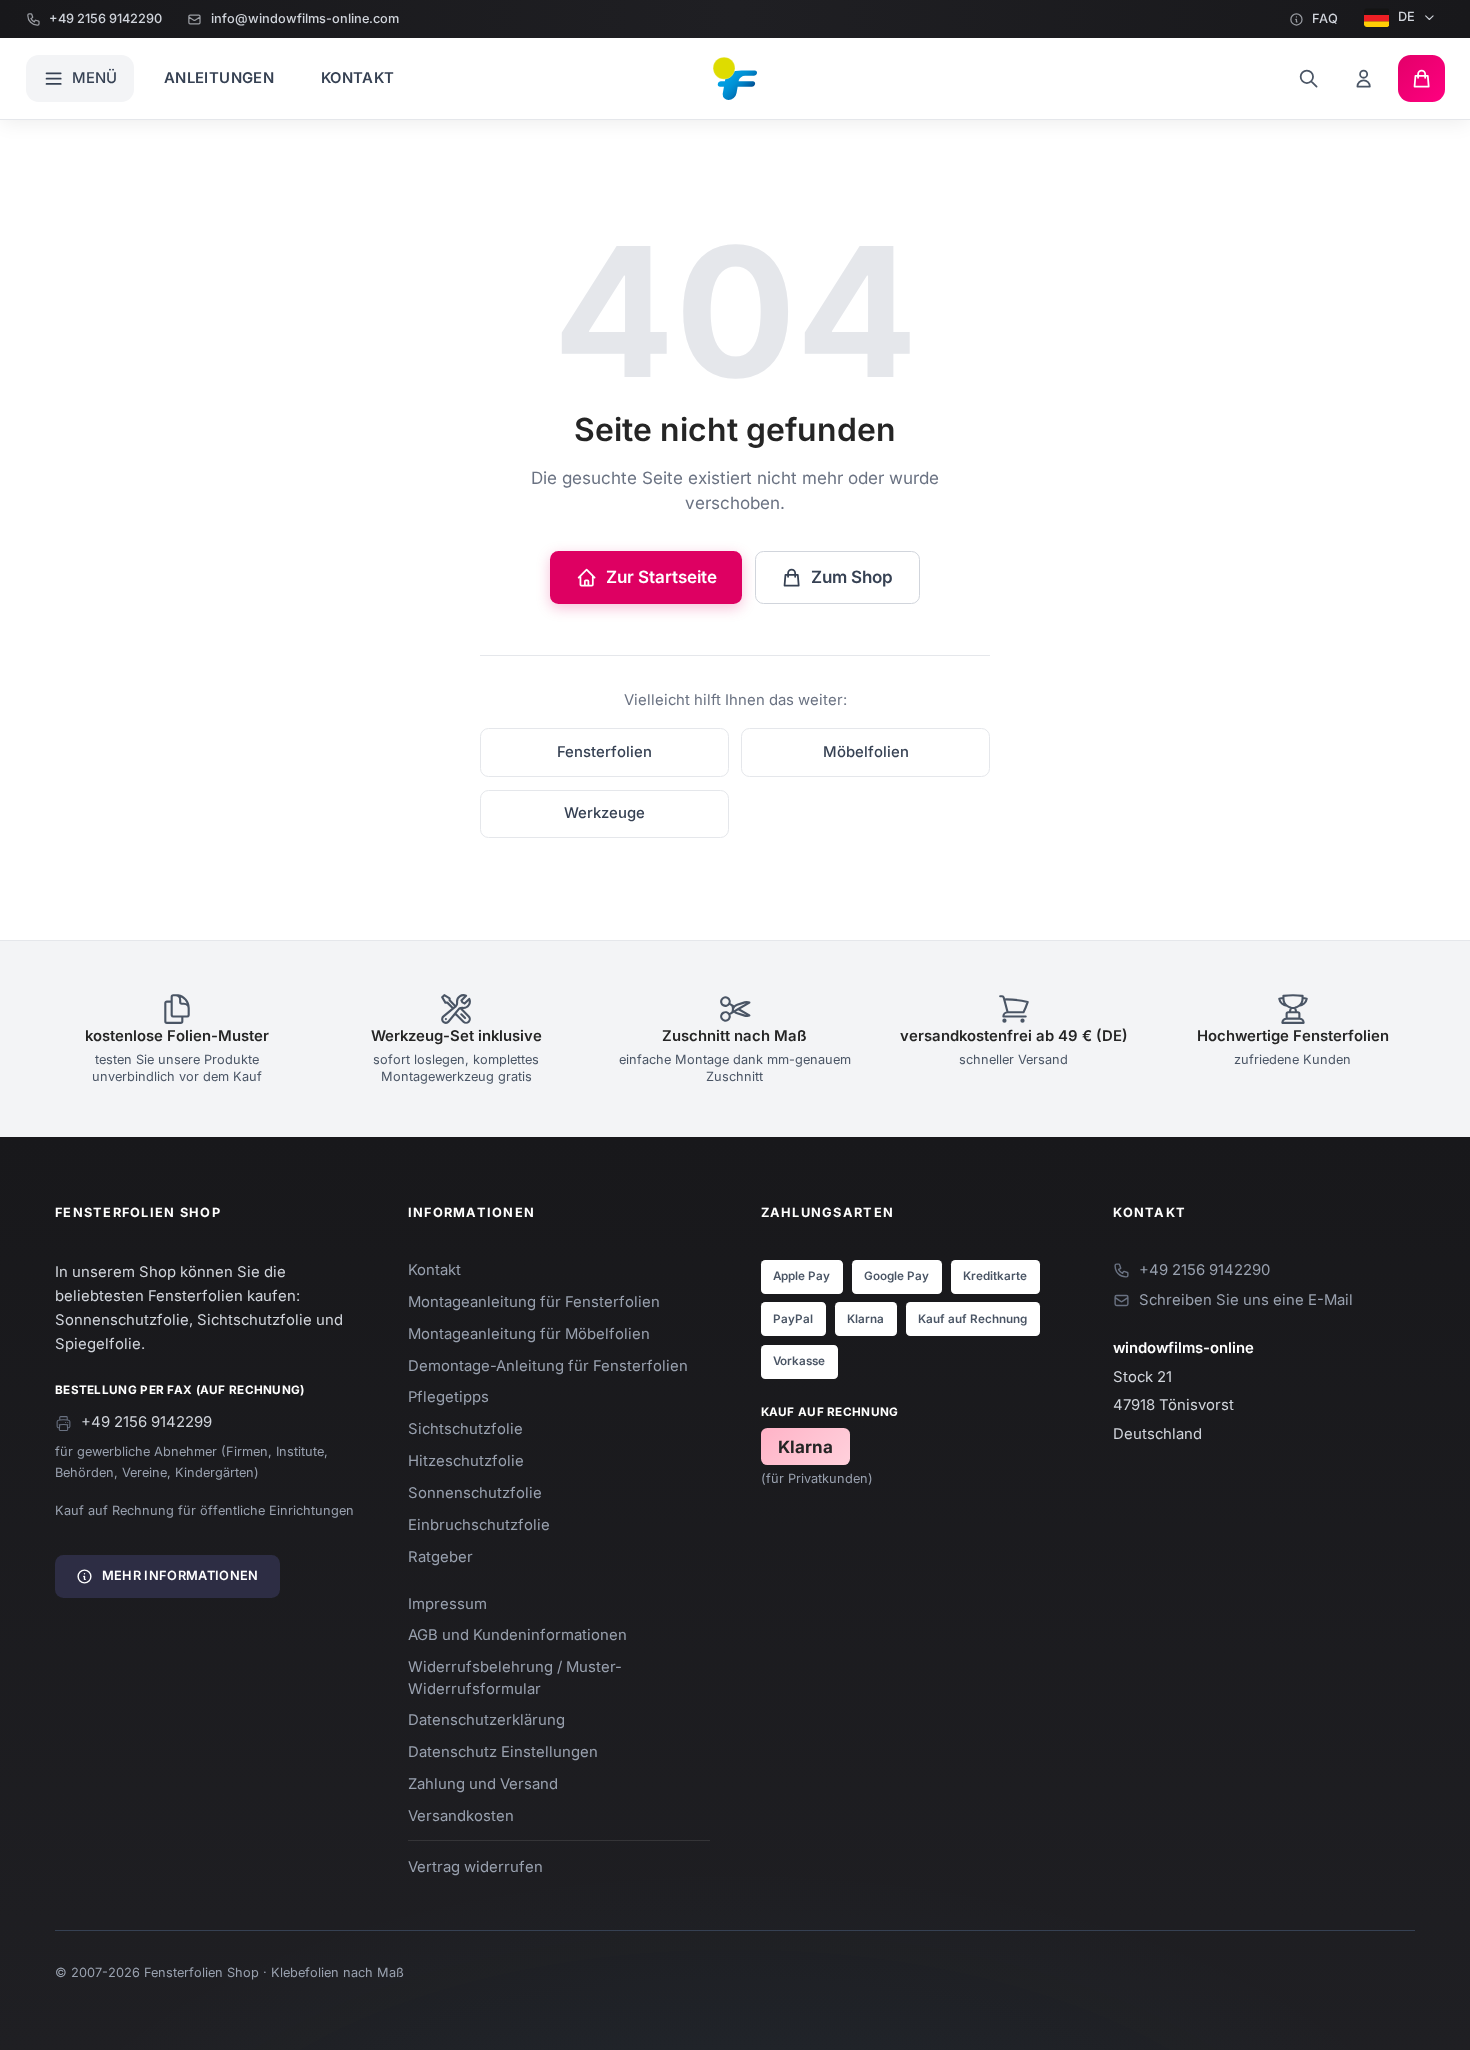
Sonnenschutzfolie (475, 1493)
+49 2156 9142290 (105, 18)
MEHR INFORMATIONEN (180, 1575)
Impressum (447, 1604)
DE (1406, 16)
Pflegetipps (448, 1397)
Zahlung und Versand (483, 1784)
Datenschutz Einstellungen (503, 1752)
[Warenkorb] (1421, 78)
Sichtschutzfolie (465, 1429)
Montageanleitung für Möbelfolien (529, 1334)
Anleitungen (219, 78)
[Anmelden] (1364, 78)
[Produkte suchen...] (1308, 78)
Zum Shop (852, 577)
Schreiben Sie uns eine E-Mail (1246, 1300)
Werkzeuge (604, 813)
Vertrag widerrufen (475, 1867)
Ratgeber (440, 1557)
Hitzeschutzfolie (466, 1461)
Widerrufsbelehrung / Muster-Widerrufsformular (515, 1677)
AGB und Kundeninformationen (517, 1635)
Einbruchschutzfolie (479, 1525)
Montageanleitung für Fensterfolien (534, 1302)
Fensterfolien (604, 752)
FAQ (1325, 18)
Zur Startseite (661, 577)
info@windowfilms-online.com (304, 18)
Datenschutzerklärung (486, 1720)
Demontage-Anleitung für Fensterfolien (548, 1366)
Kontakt (358, 78)
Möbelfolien (866, 752)
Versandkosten (461, 1816)
